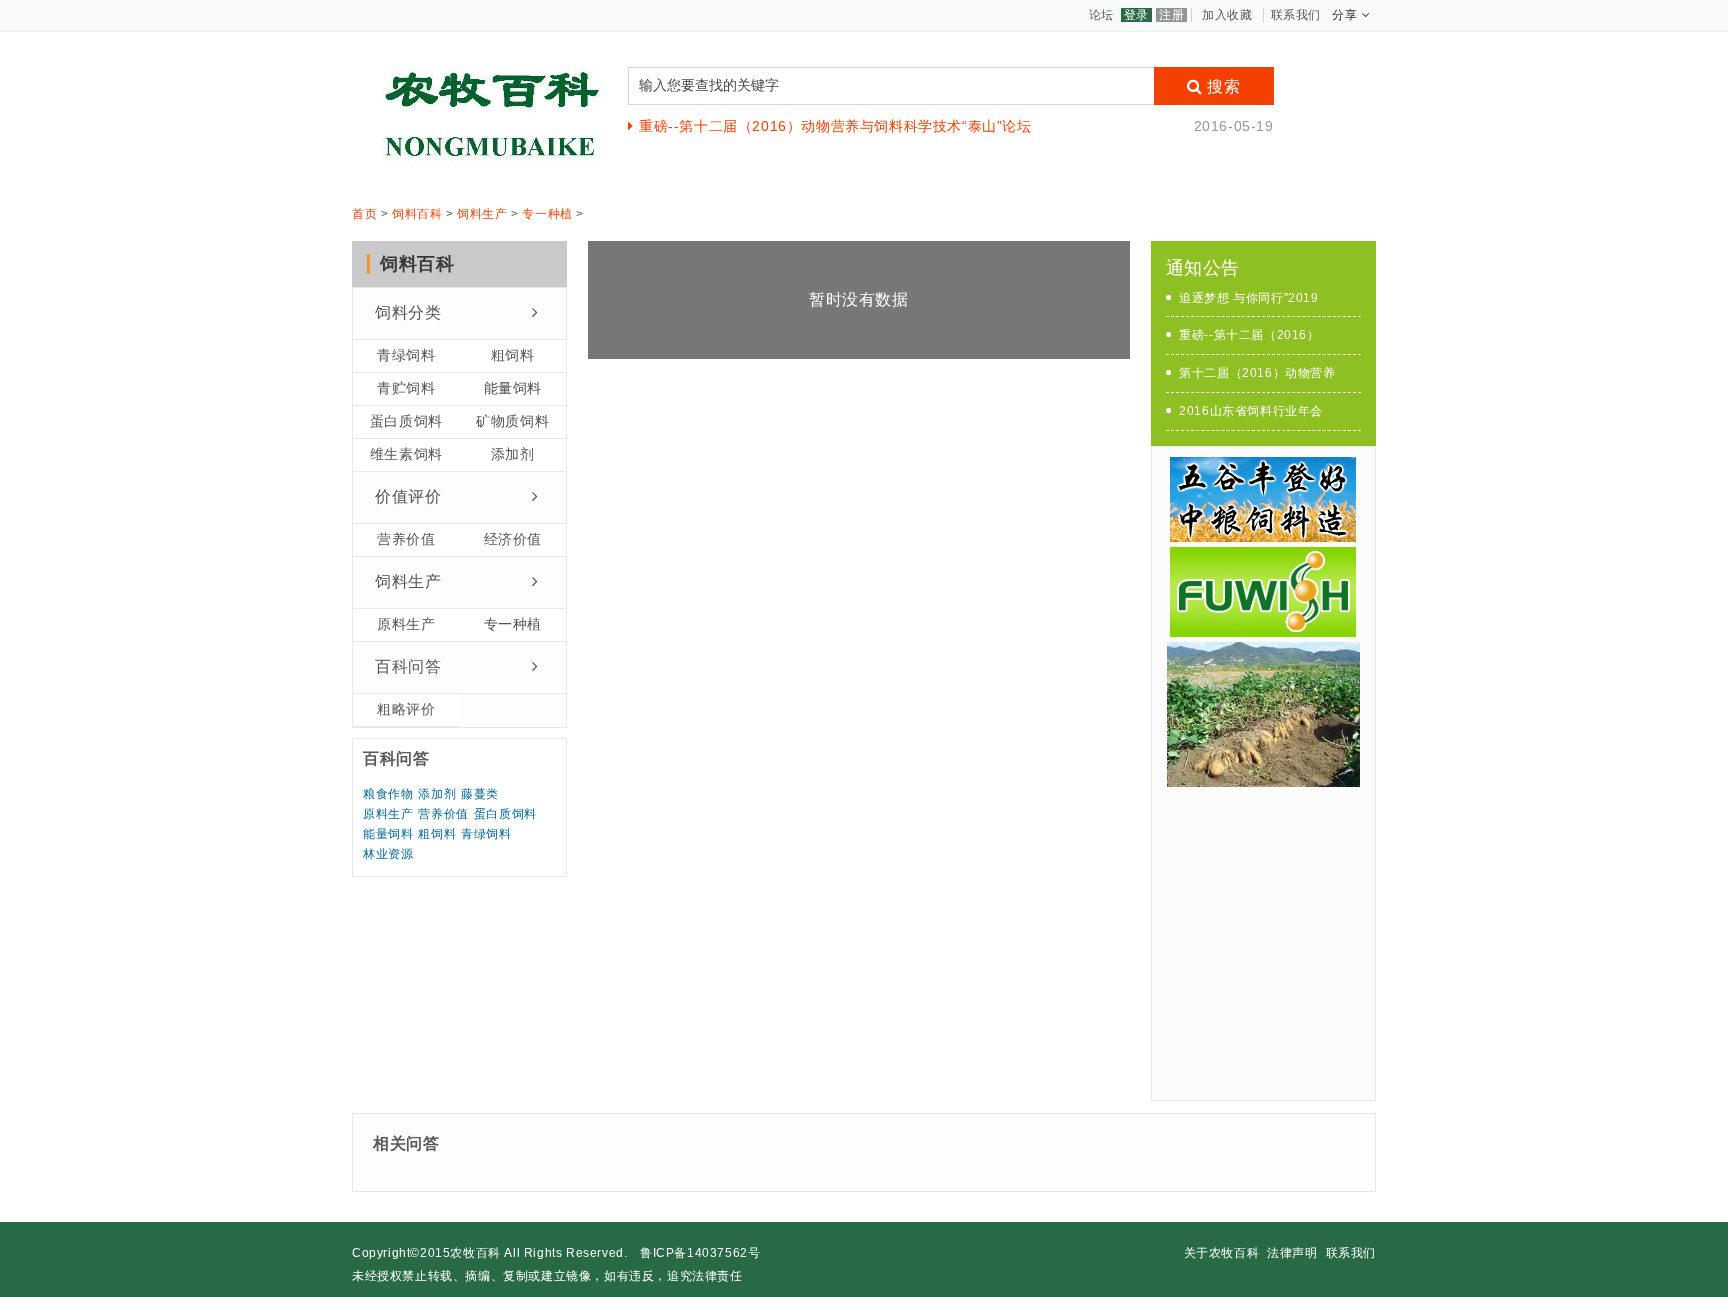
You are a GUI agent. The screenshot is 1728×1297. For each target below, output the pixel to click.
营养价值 (406, 539)
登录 (1136, 15)
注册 (1171, 15)
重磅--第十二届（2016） (1249, 335)
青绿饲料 (406, 355)
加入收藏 (1227, 15)
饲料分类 (408, 312)
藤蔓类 (480, 794)
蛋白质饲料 (406, 421)
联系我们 (1296, 15)
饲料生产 (482, 214)
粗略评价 (406, 709)
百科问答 (408, 666)
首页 (364, 214)
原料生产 (406, 624)
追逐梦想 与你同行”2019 (1248, 298)
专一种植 (547, 214)
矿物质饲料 (512, 421)
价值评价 (408, 496)
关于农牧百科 (1222, 1253)
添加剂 (513, 454)
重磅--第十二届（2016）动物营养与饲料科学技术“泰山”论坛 (835, 126)
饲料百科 (417, 214)
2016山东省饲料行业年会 (1251, 411)
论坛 (1101, 15)
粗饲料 (513, 355)
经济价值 (513, 539)
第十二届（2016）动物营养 (1257, 373)
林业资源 (388, 854)
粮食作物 (388, 794)
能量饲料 (513, 388)
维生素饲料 (406, 454)
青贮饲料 (406, 388)
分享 (1344, 15)
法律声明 (1292, 1253)
